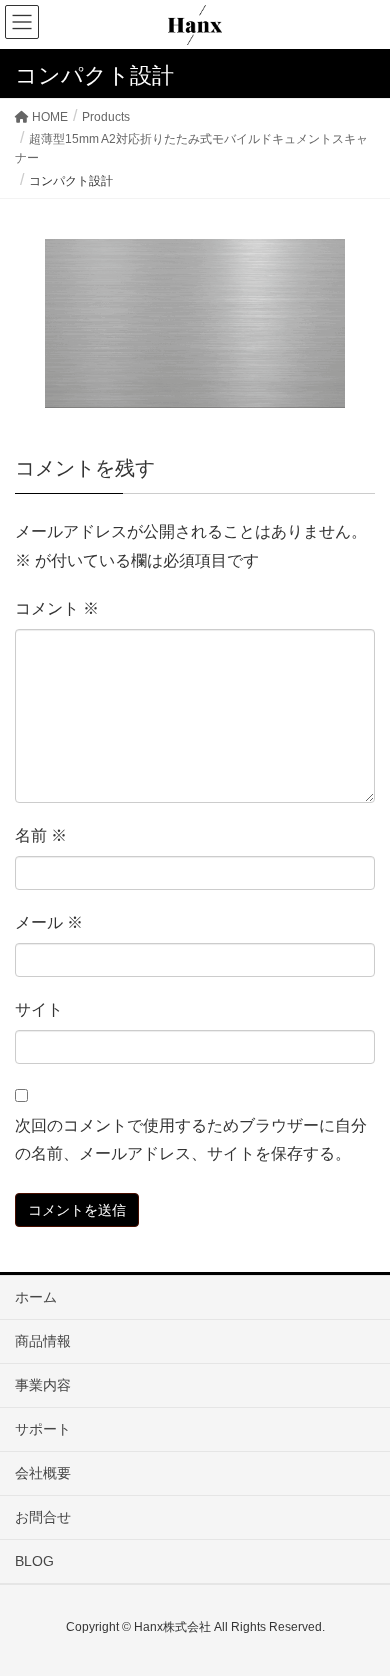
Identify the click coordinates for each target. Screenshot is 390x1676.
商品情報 (43, 1341)
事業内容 (43, 1385)
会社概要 (43, 1473)
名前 (41, 835)
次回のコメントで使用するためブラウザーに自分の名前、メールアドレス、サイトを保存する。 (191, 1140)
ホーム (36, 1297)
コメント (57, 608)
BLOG (34, 1561)
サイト (39, 1009)
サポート (43, 1429)
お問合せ (43, 1517)
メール (49, 922)
